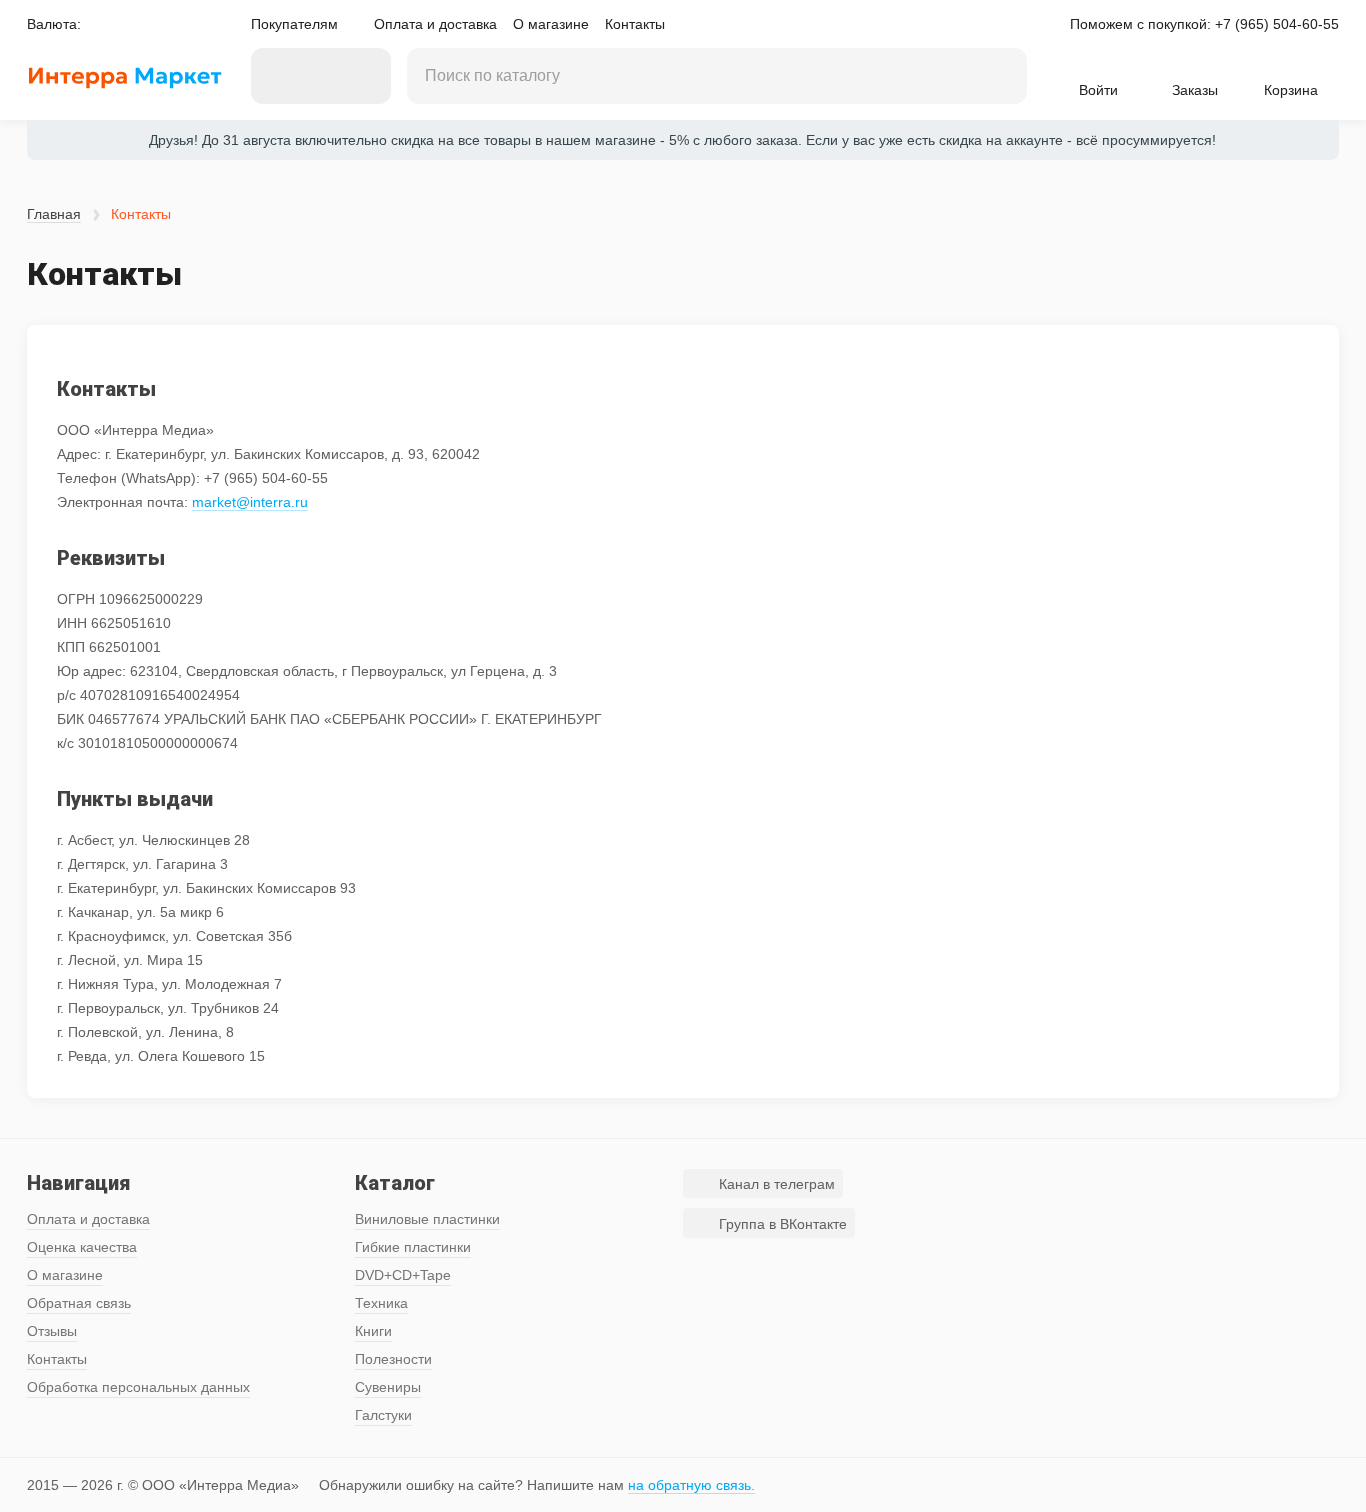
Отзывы (52, 1331)
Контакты (635, 24)
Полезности (393, 1359)
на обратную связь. (691, 1485)
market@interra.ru (250, 502)
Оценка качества (82, 1247)
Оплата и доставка (435, 24)
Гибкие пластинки (413, 1247)
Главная (54, 214)
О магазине (551, 24)
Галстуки (383, 1415)
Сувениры (388, 1387)
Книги (373, 1331)
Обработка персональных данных (138, 1387)
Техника (381, 1303)
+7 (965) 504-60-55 (1277, 24)
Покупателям (294, 24)
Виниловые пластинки (427, 1219)
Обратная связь (79, 1303)
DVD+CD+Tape (403, 1275)
